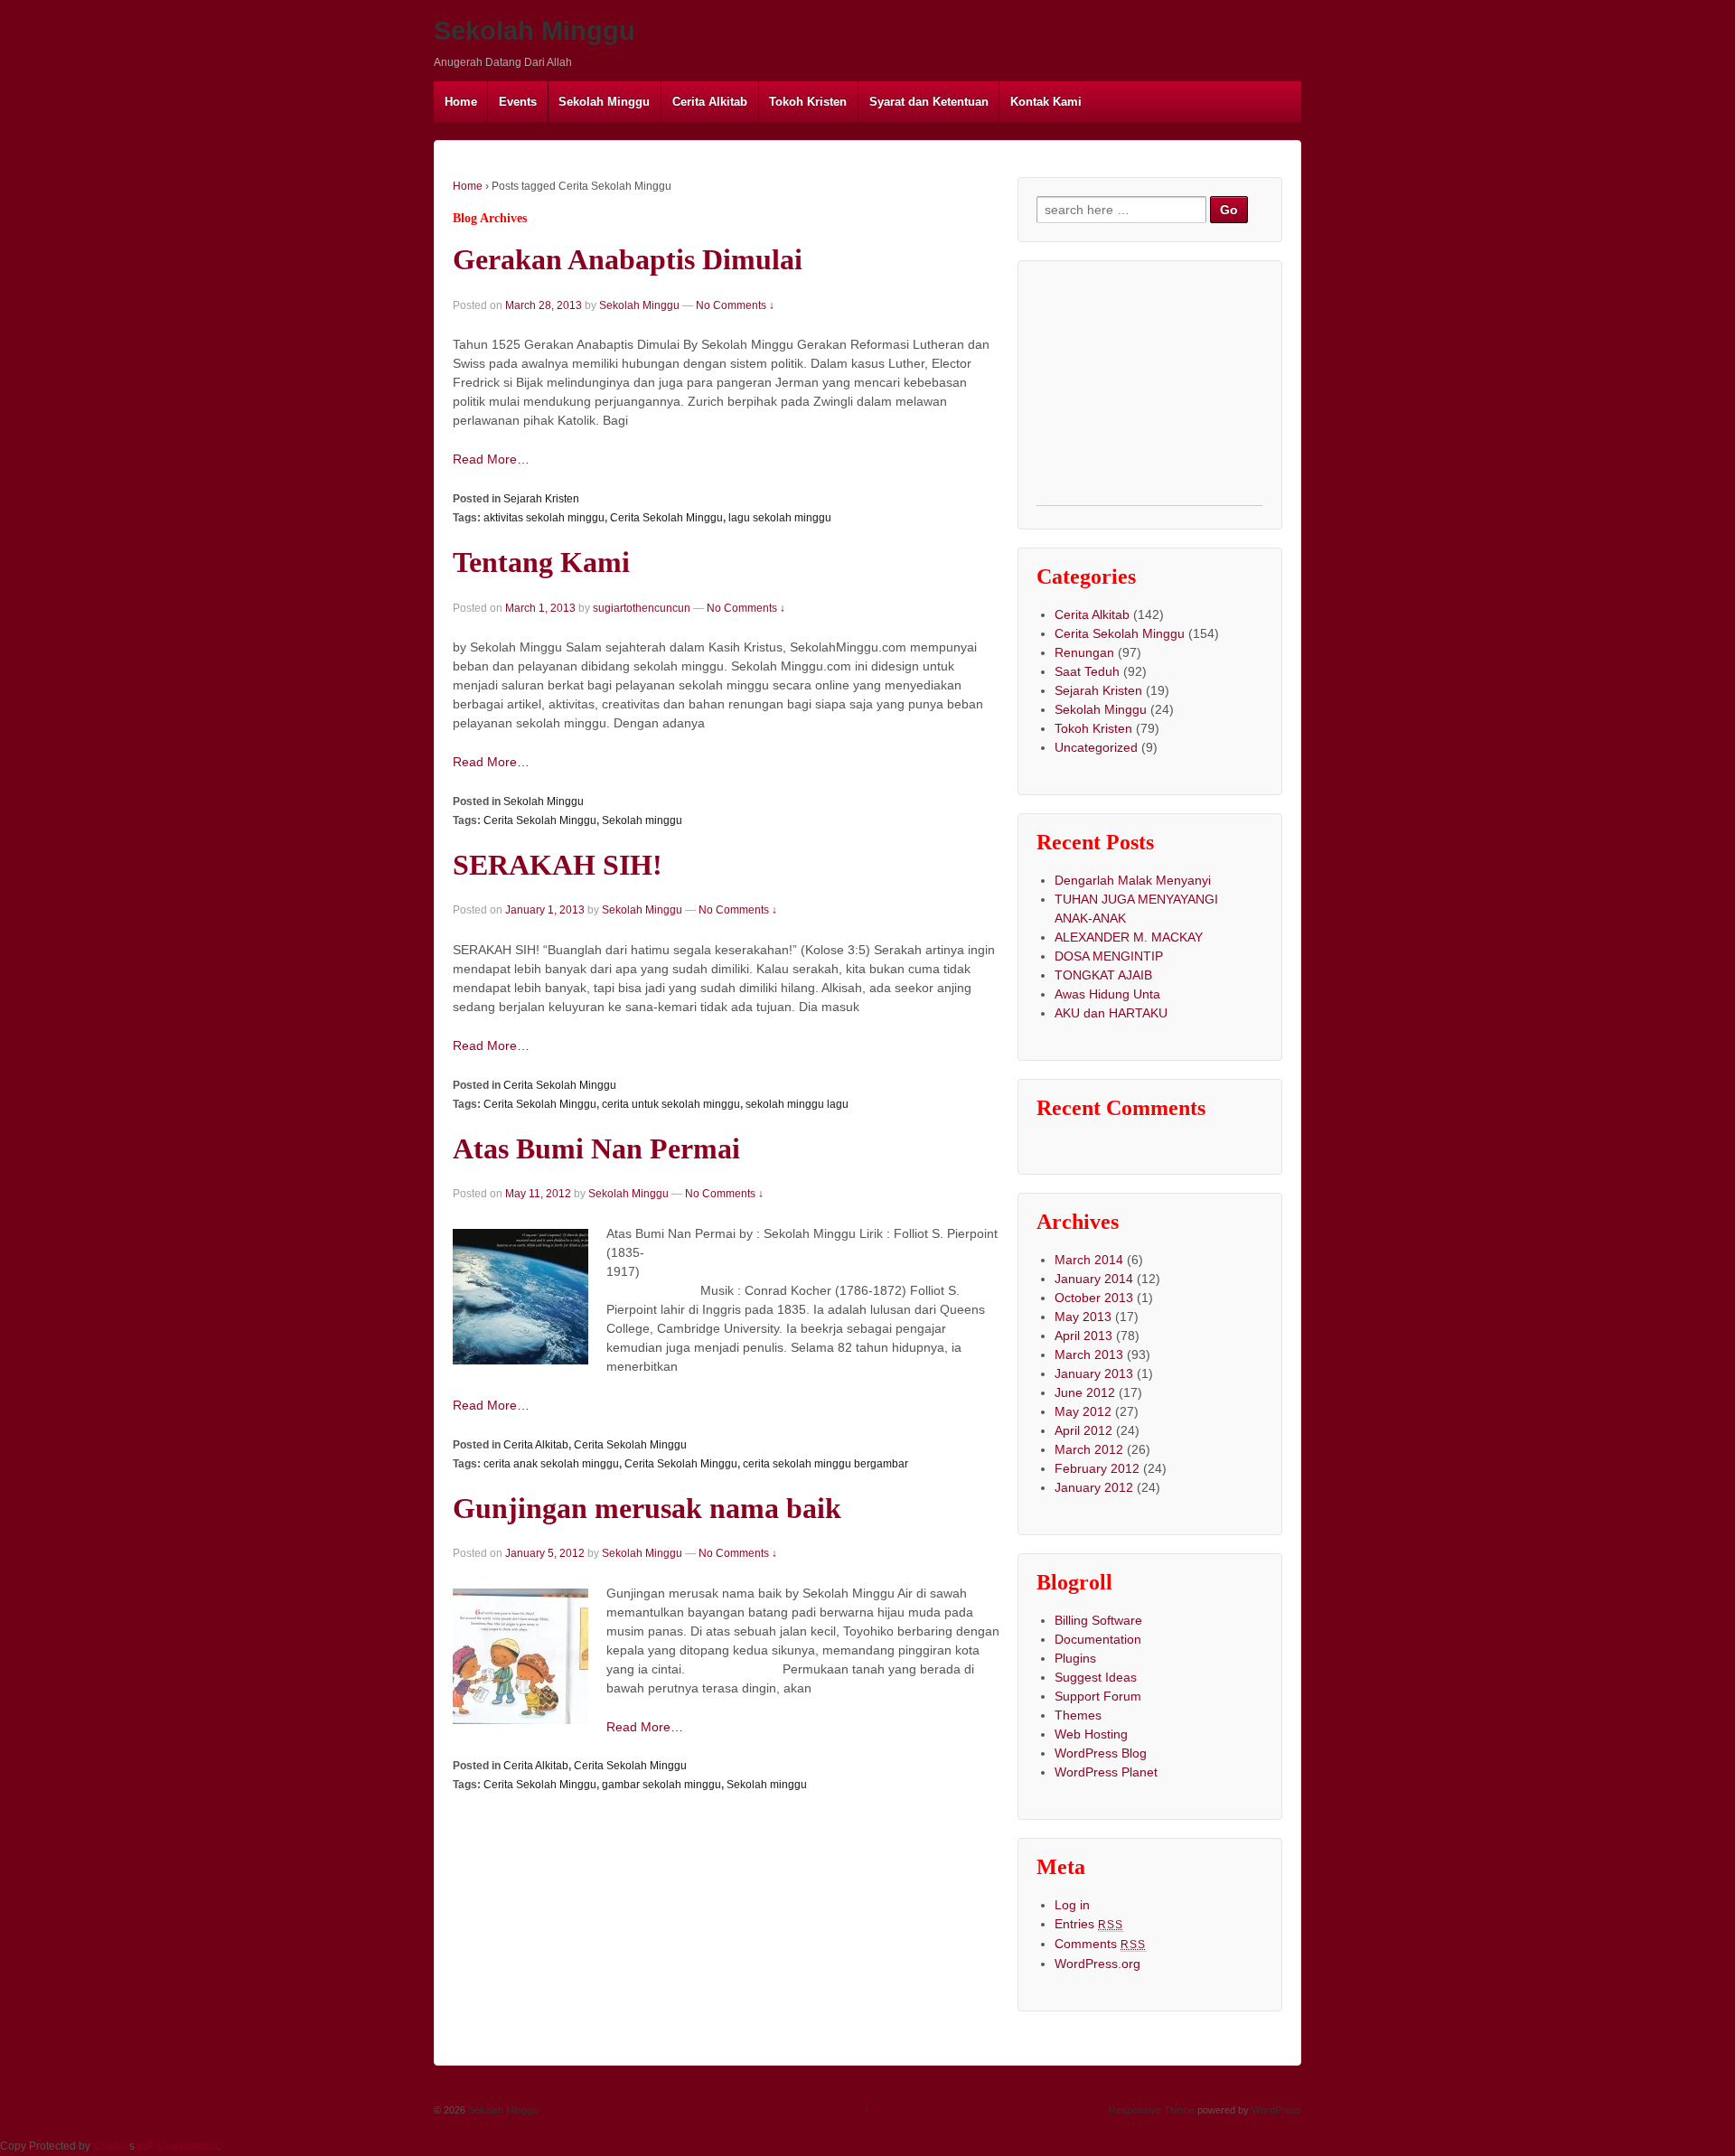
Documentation (1098, 1639)
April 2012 (1083, 1430)
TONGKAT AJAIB (1103, 975)
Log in (1072, 1905)
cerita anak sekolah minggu (551, 1464)
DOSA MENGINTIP (1109, 956)
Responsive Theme (1152, 2110)
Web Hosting (1091, 1734)
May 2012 (1083, 1411)
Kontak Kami (1046, 102)
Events (518, 102)
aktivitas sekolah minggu (544, 518)
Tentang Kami (541, 562)
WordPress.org (1097, 1964)
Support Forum (1098, 1696)
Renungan (1084, 652)
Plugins (1075, 1658)
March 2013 (1089, 1355)
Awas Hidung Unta (1107, 994)
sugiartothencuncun (642, 608)
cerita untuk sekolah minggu (671, 1104)
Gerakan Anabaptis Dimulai (628, 260)
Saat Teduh (1087, 671)
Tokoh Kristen (808, 102)
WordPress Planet (1106, 1772)
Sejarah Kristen (541, 499)
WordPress (1276, 2110)
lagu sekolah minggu (780, 518)
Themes (1078, 1715)
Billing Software (1098, 1620)
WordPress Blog (1101, 1753)
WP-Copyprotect (178, 2146)
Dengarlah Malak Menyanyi (1133, 880)
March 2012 (1089, 1449)
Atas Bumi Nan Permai (596, 1149)
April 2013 (1083, 1336)
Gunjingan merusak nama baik (647, 1509)
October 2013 (1094, 1298)
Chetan (111, 2146)
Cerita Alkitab (710, 102)
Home (461, 102)
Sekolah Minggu (535, 31)
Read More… (491, 459)
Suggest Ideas (1096, 1677)
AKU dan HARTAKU (1111, 1013)
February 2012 (1097, 1468)
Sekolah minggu (642, 820)
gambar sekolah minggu (661, 1785)
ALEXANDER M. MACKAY (1129, 937)
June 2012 (1085, 1392)
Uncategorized (1096, 747)
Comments (1101, 1944)
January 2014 (1094, 1279)
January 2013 (1094, 1373)
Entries (1089, 1924)
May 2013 (1083, 1317)
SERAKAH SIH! (558, 865)
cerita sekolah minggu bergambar (825, 1464)
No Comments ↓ (735, 305)
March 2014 (1089, 1260)
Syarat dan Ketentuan (929, 102)
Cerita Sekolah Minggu (666, 518)
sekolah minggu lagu (797, 1104)
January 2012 (1094, 1487)
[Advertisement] (1149, 392)
